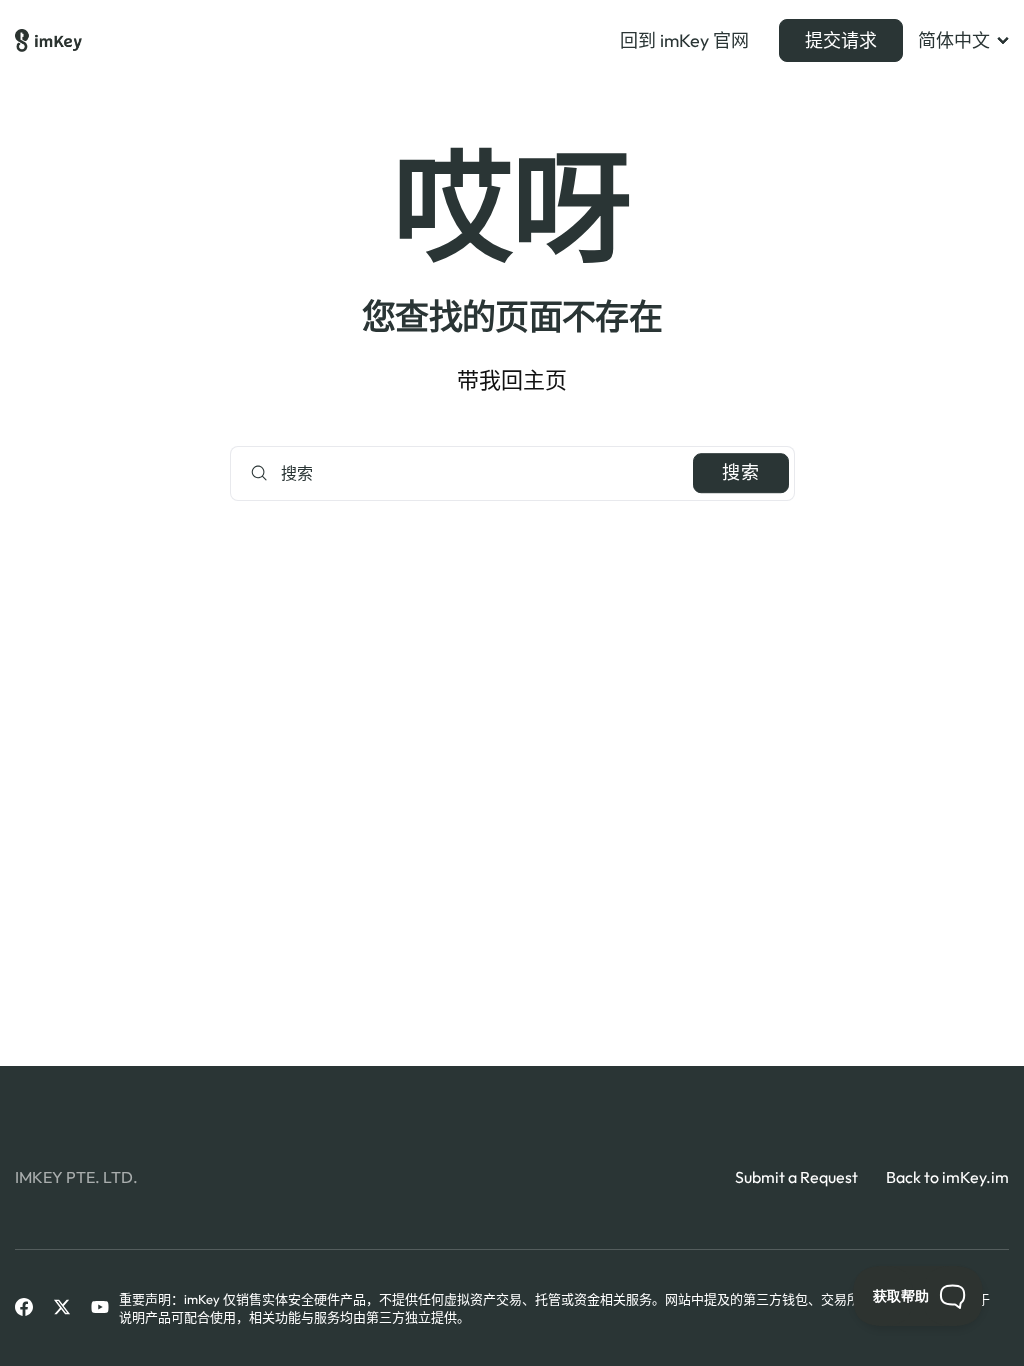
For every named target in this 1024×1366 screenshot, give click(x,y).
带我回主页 (512, 380)
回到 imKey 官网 (684, 41)
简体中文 (954, 41)
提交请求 (841, 40)
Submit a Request (796, 1177)
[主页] (48, 41)
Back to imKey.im (947, 1177)
